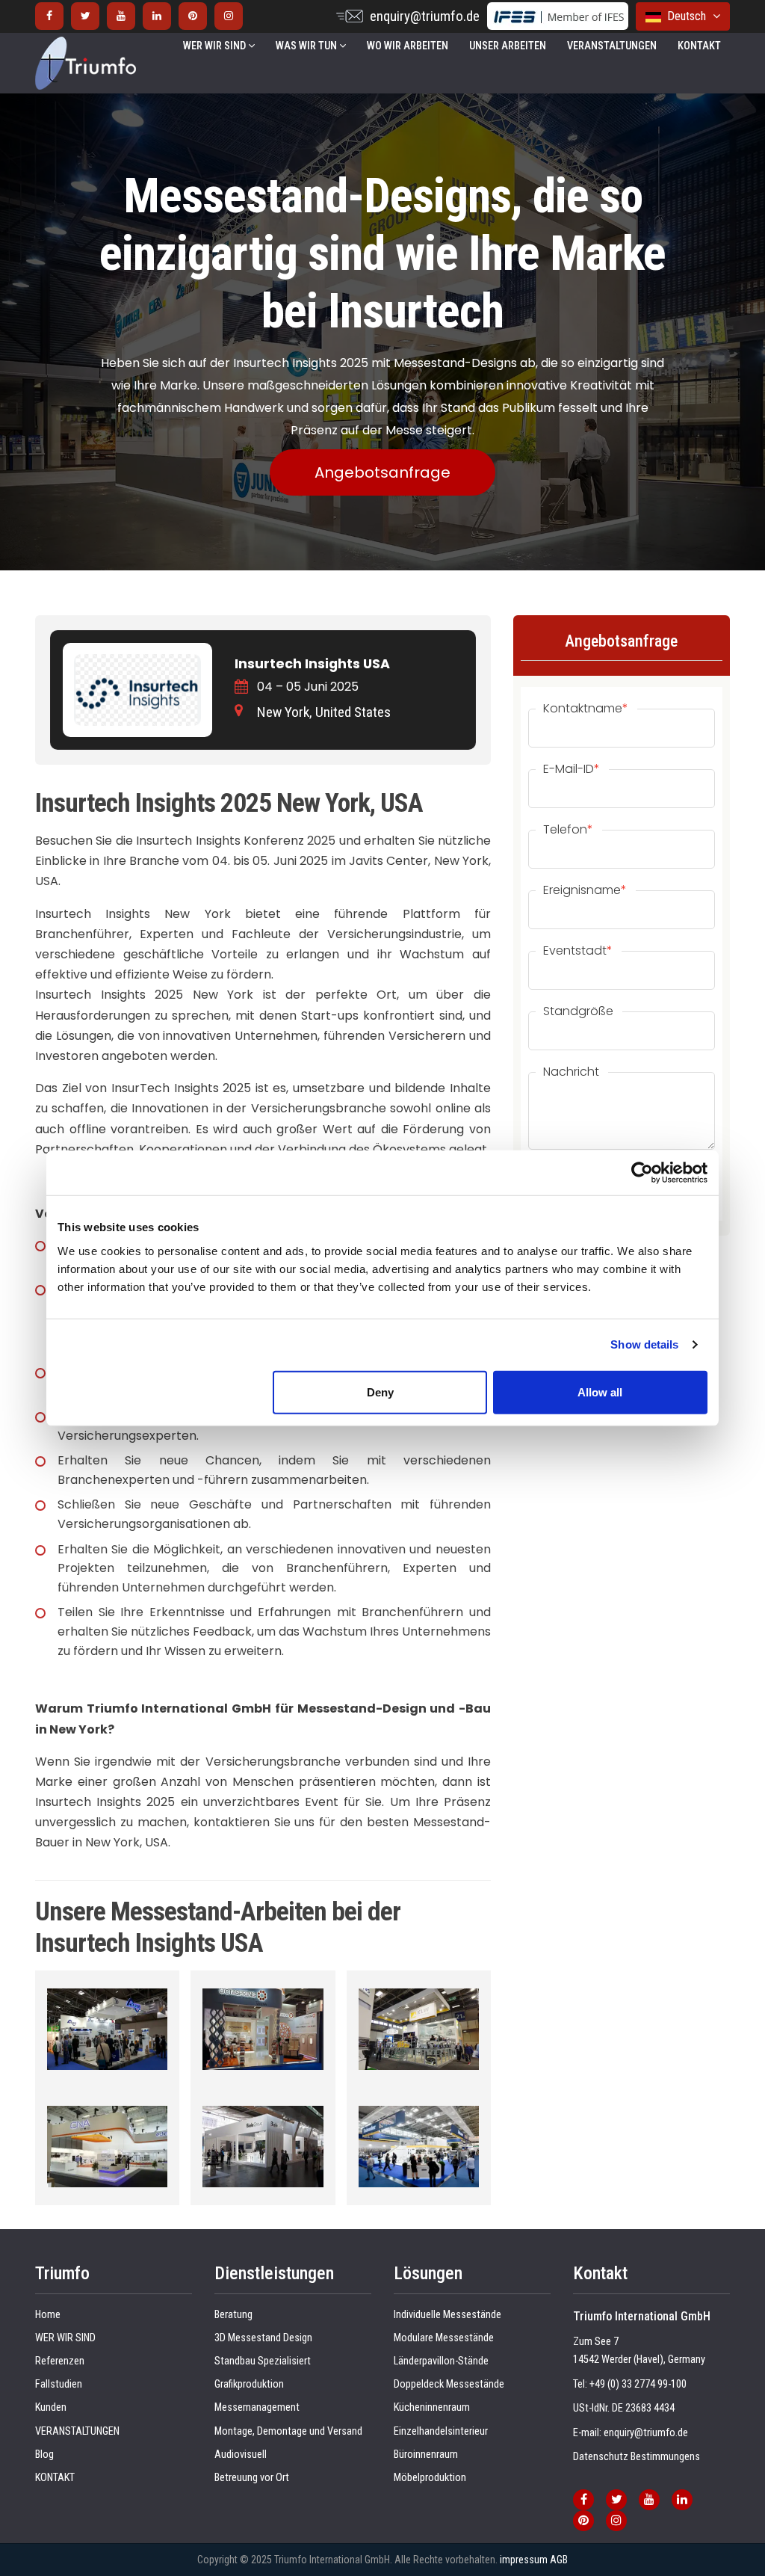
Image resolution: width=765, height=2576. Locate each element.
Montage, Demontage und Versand (288, 2431)
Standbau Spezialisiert (263, 2361)
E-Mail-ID (572, 769)
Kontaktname (586, 709)
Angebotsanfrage (382, 472)
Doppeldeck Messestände (449, 2384)
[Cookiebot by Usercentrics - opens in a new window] (642, 1173)
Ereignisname (585, 890)
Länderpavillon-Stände (441, 2361)
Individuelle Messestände (447, 2315)
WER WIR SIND (216, 46)
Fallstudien (59, 2384)
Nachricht (571, 1072)
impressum (524, 2560)
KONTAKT (699, 46)
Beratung (233, 2315)
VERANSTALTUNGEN (612, 46)
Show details (644, 1344)
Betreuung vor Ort (252, 2478)
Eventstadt (578, 951)
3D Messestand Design (263, 2338)
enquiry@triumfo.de (425, 16)
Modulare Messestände (444, 2338)
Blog (44, 2455)
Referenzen (60, 2361)
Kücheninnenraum (432, 2407)
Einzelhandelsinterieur (441, 2431)
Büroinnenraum (426, 2455)
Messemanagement (257, 2407)
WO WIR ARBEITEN (408, 46)
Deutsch (685, 16)
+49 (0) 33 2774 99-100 (638, 2384)
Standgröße (578, 1011)
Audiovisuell (241, 2455)
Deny (380, 1392)
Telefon (568, 830)
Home (48, 2315)
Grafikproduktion (249, 2384)
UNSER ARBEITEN (508, 46)
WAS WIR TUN (307, 46)
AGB (559, 2560)
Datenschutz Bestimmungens (637, 2457)
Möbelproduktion (430, 2478)
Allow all (600, 1392)
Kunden (51, 2407)
